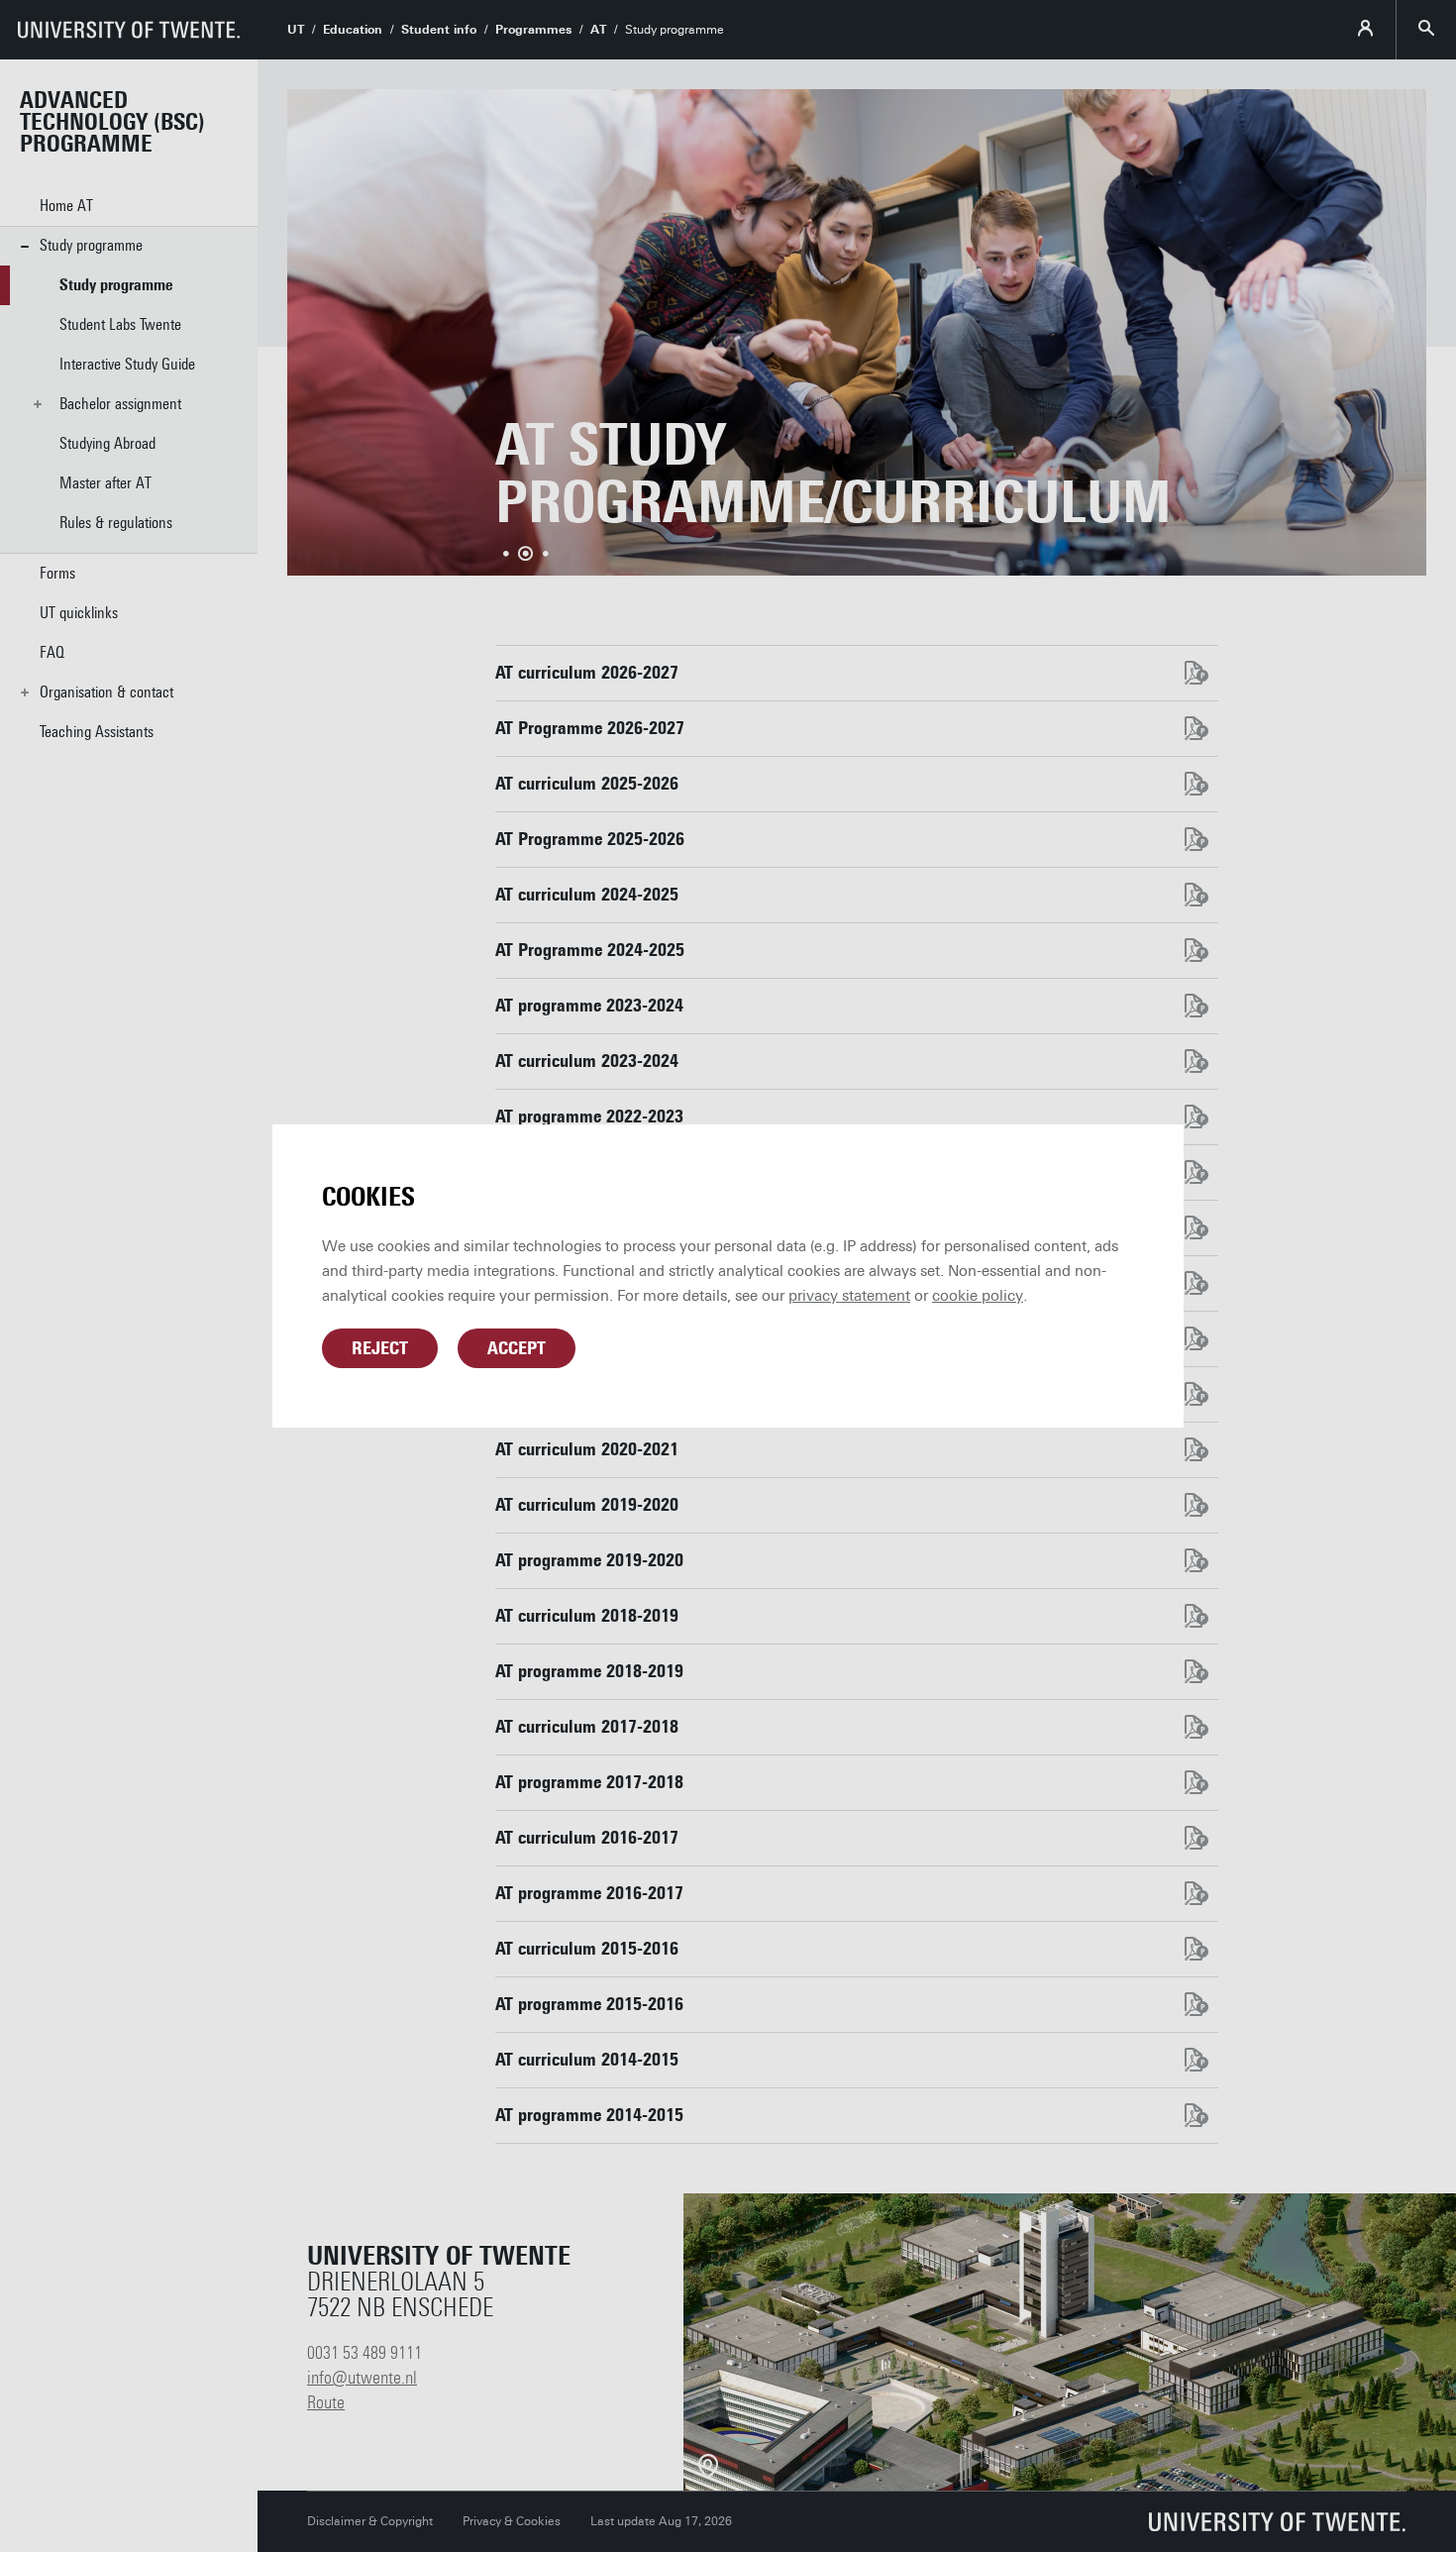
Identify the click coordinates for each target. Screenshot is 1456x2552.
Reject (380, 1348)
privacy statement (849, 1296)
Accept (517, 1348)
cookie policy (978, 1296)
